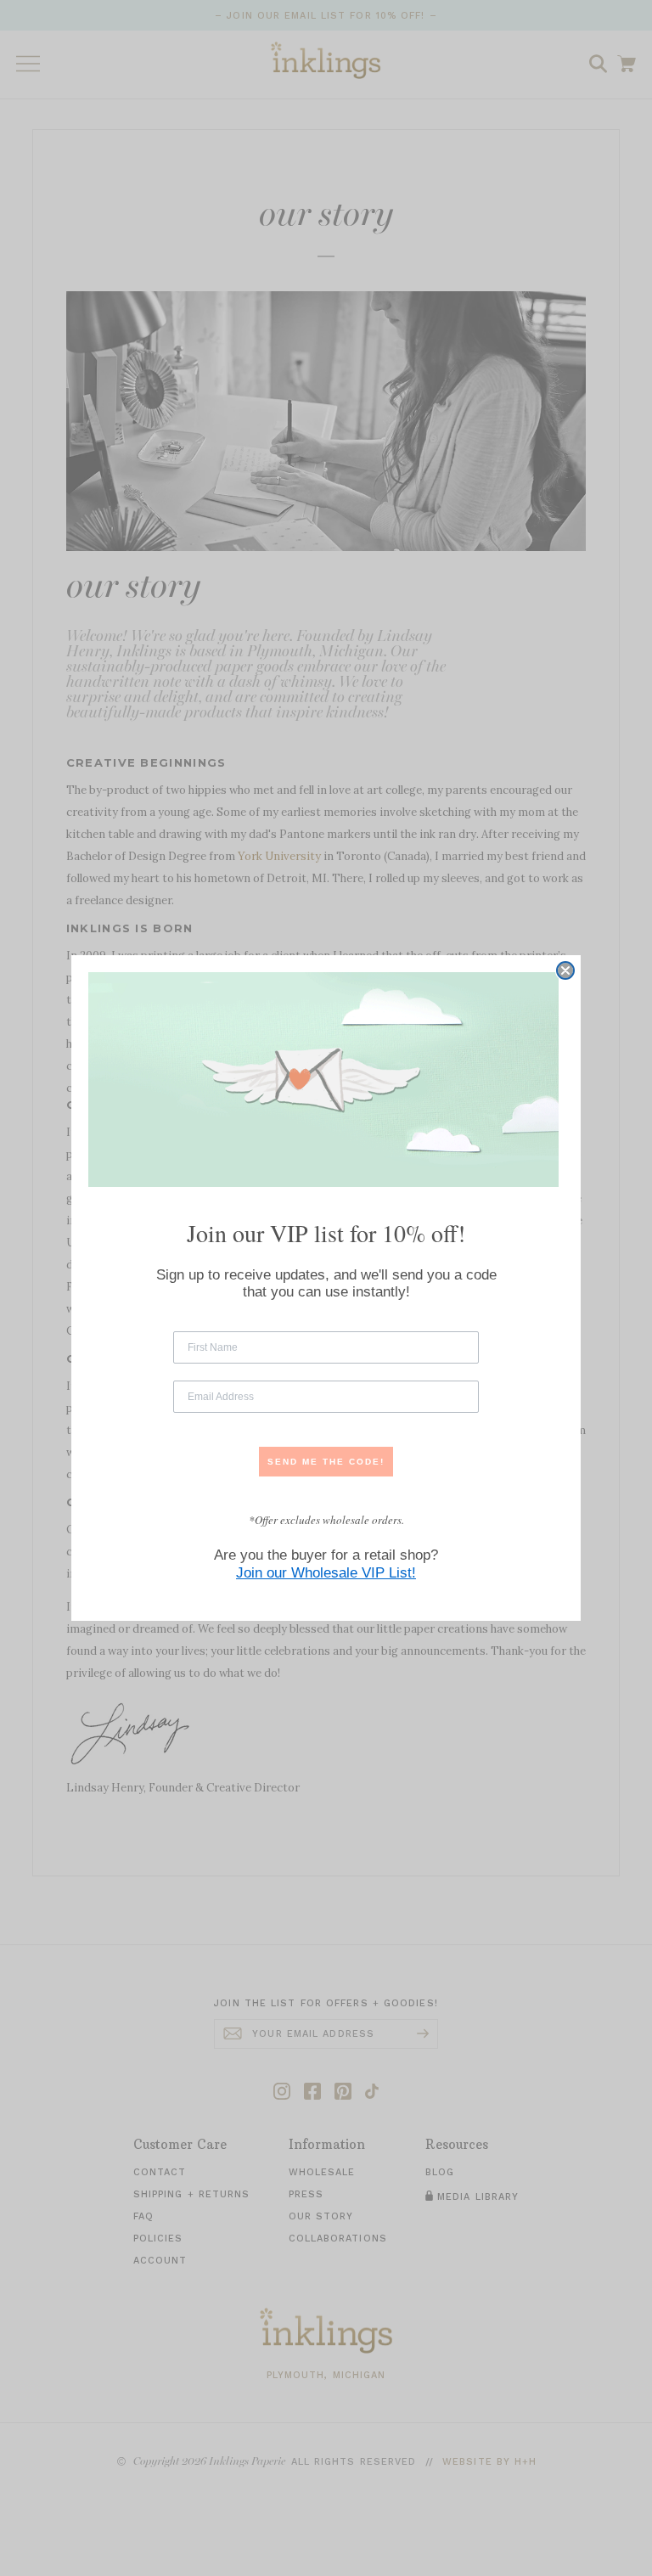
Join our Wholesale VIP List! (326, 1573)
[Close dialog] (565, 970)
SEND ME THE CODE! (326, 1462)
